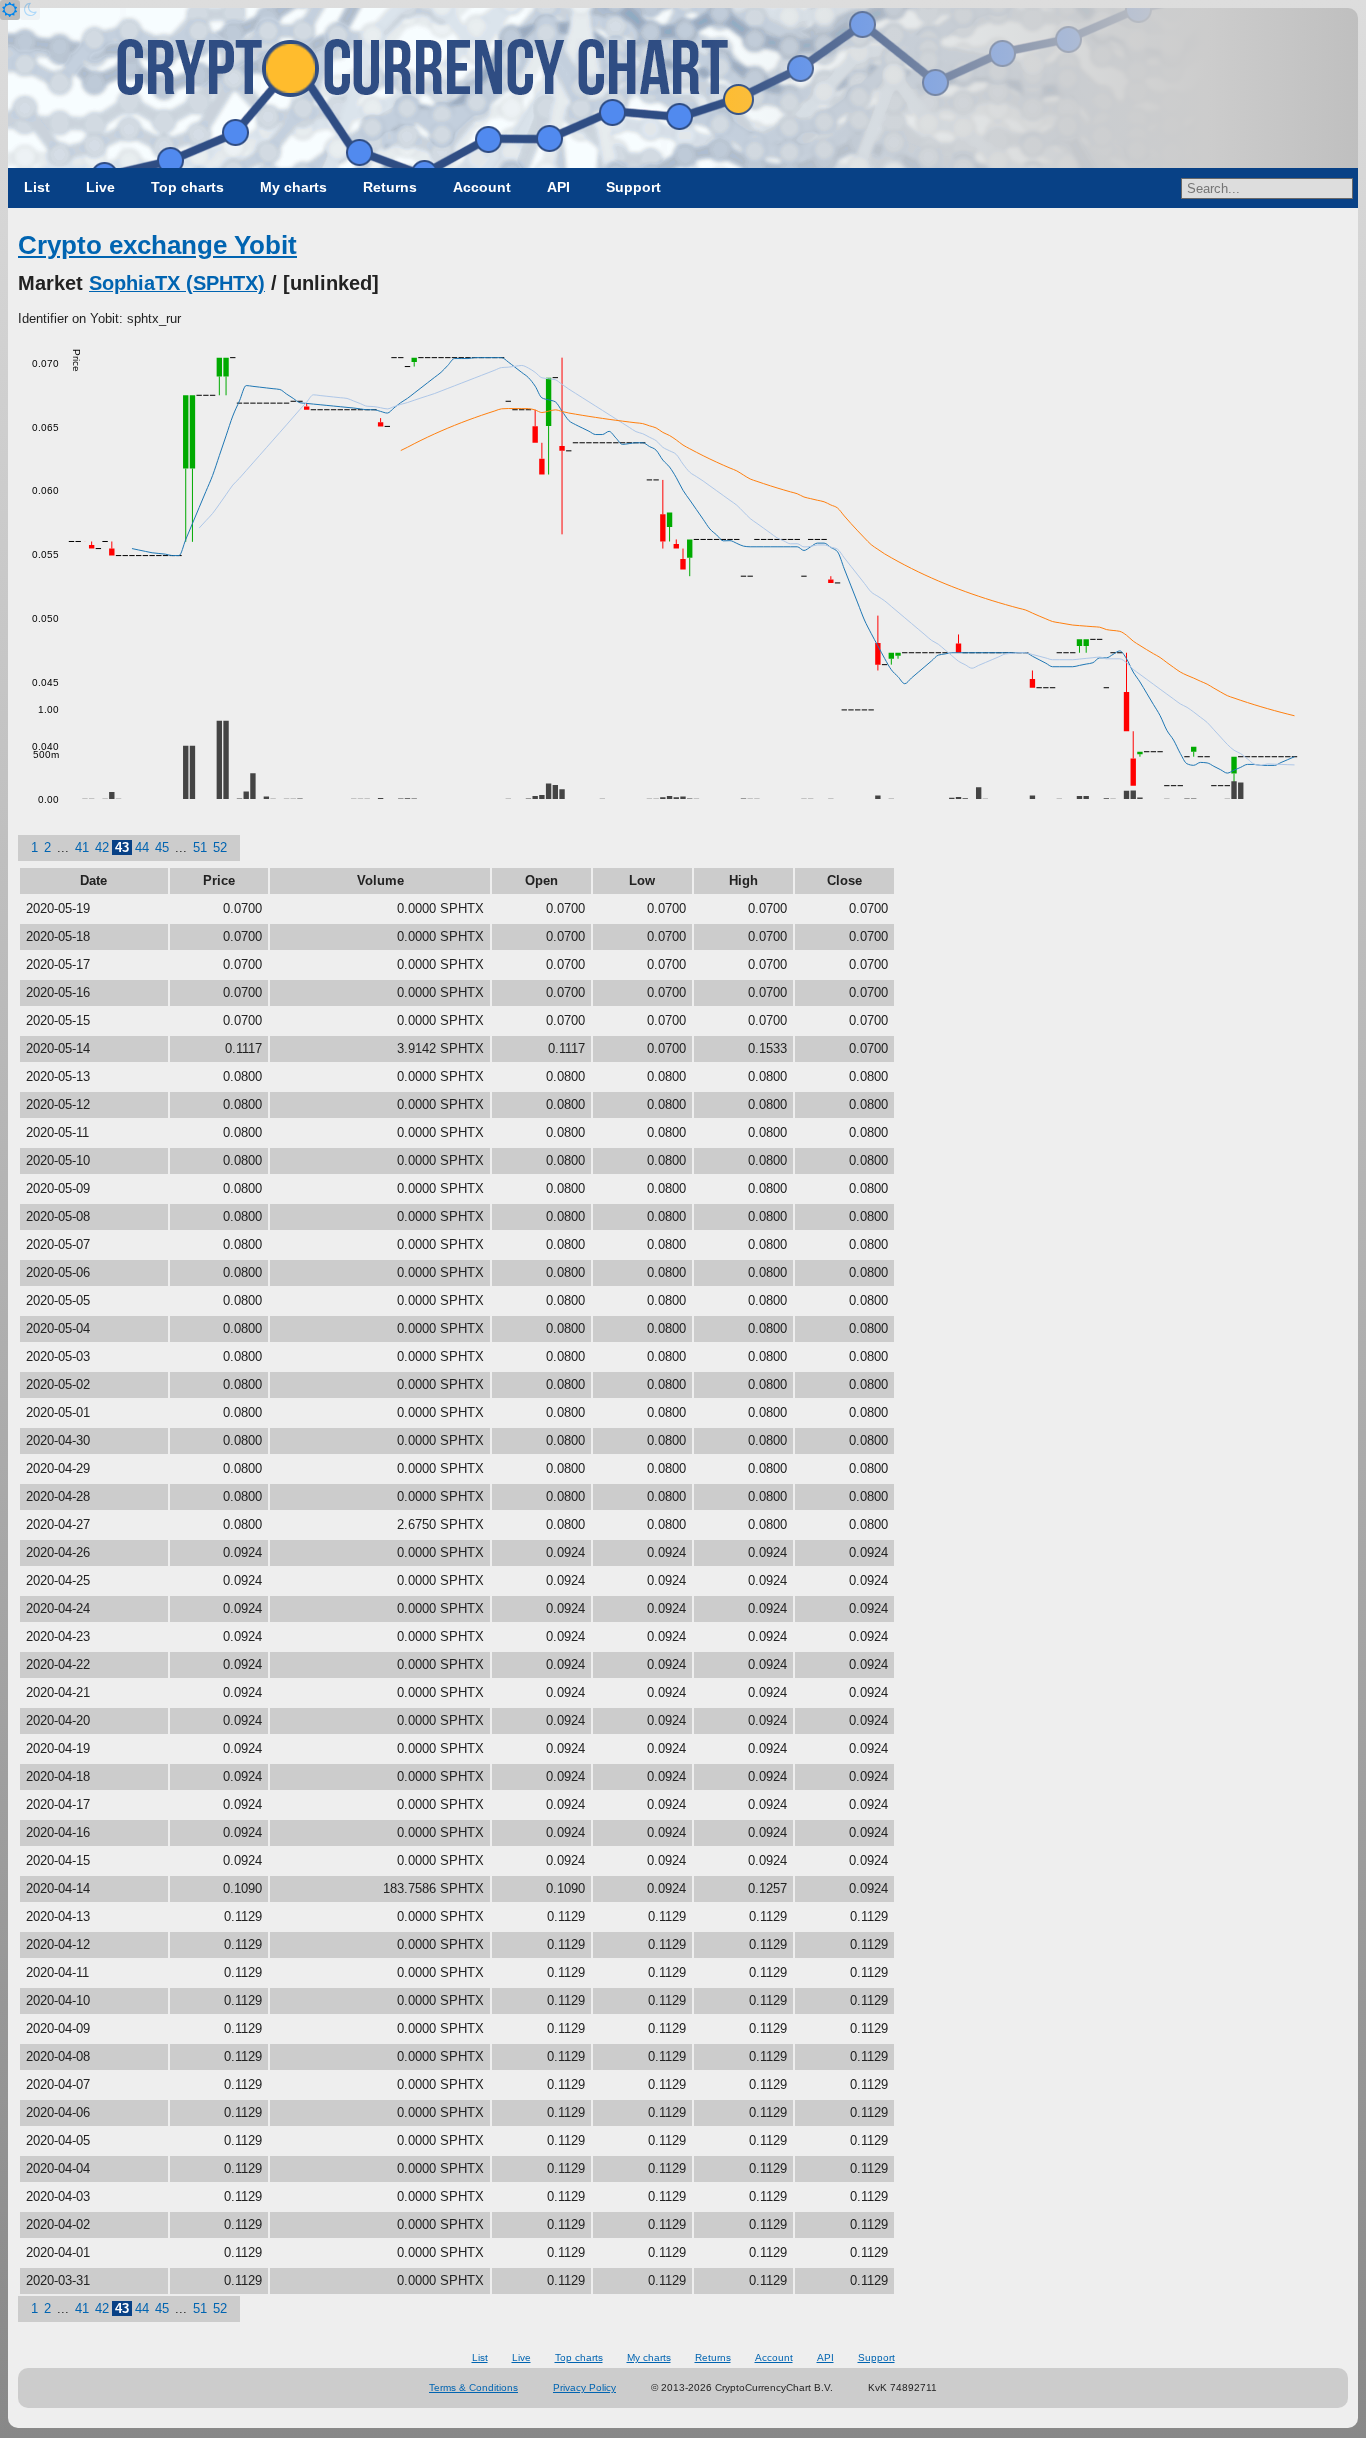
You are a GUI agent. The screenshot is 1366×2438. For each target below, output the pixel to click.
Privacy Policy (584, 2387)
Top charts (187, 187)
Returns (390, 187)
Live (100, 187)
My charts (293, 187)
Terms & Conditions (473, 2387)
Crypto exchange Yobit (157, 245)
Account (482, 187)
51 (200, 847)
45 (162, 847)
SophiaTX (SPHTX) (177, 283)
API (558, 187)
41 (82, 847)
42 (102, 847)
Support (633, 187)
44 (142, 847)
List (37, 187)
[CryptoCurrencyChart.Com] (683, 88)
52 (220, 847)
